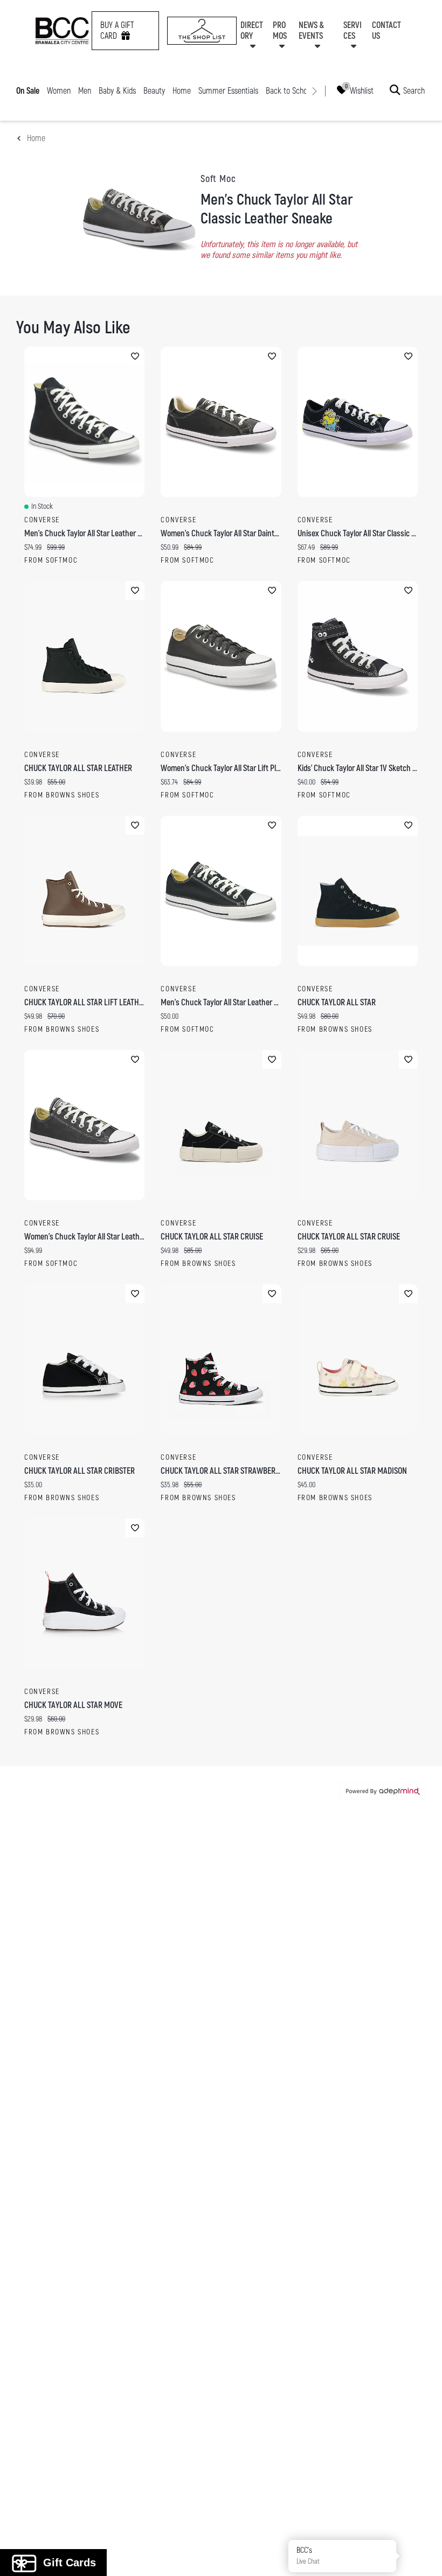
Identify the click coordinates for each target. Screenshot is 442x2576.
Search (414, 90)
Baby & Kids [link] (117, 91)
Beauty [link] (154, 91)
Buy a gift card (117, 31)
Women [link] (59, 91)
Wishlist (362, 90)
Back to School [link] (289, 91)
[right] (314, 91)
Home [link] (182, 91)
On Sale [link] (28, 91)
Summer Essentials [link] (228, 91)
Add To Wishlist (135, 356)
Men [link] (85, 91)
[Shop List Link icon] (202, 31)
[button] (422, 2556)
